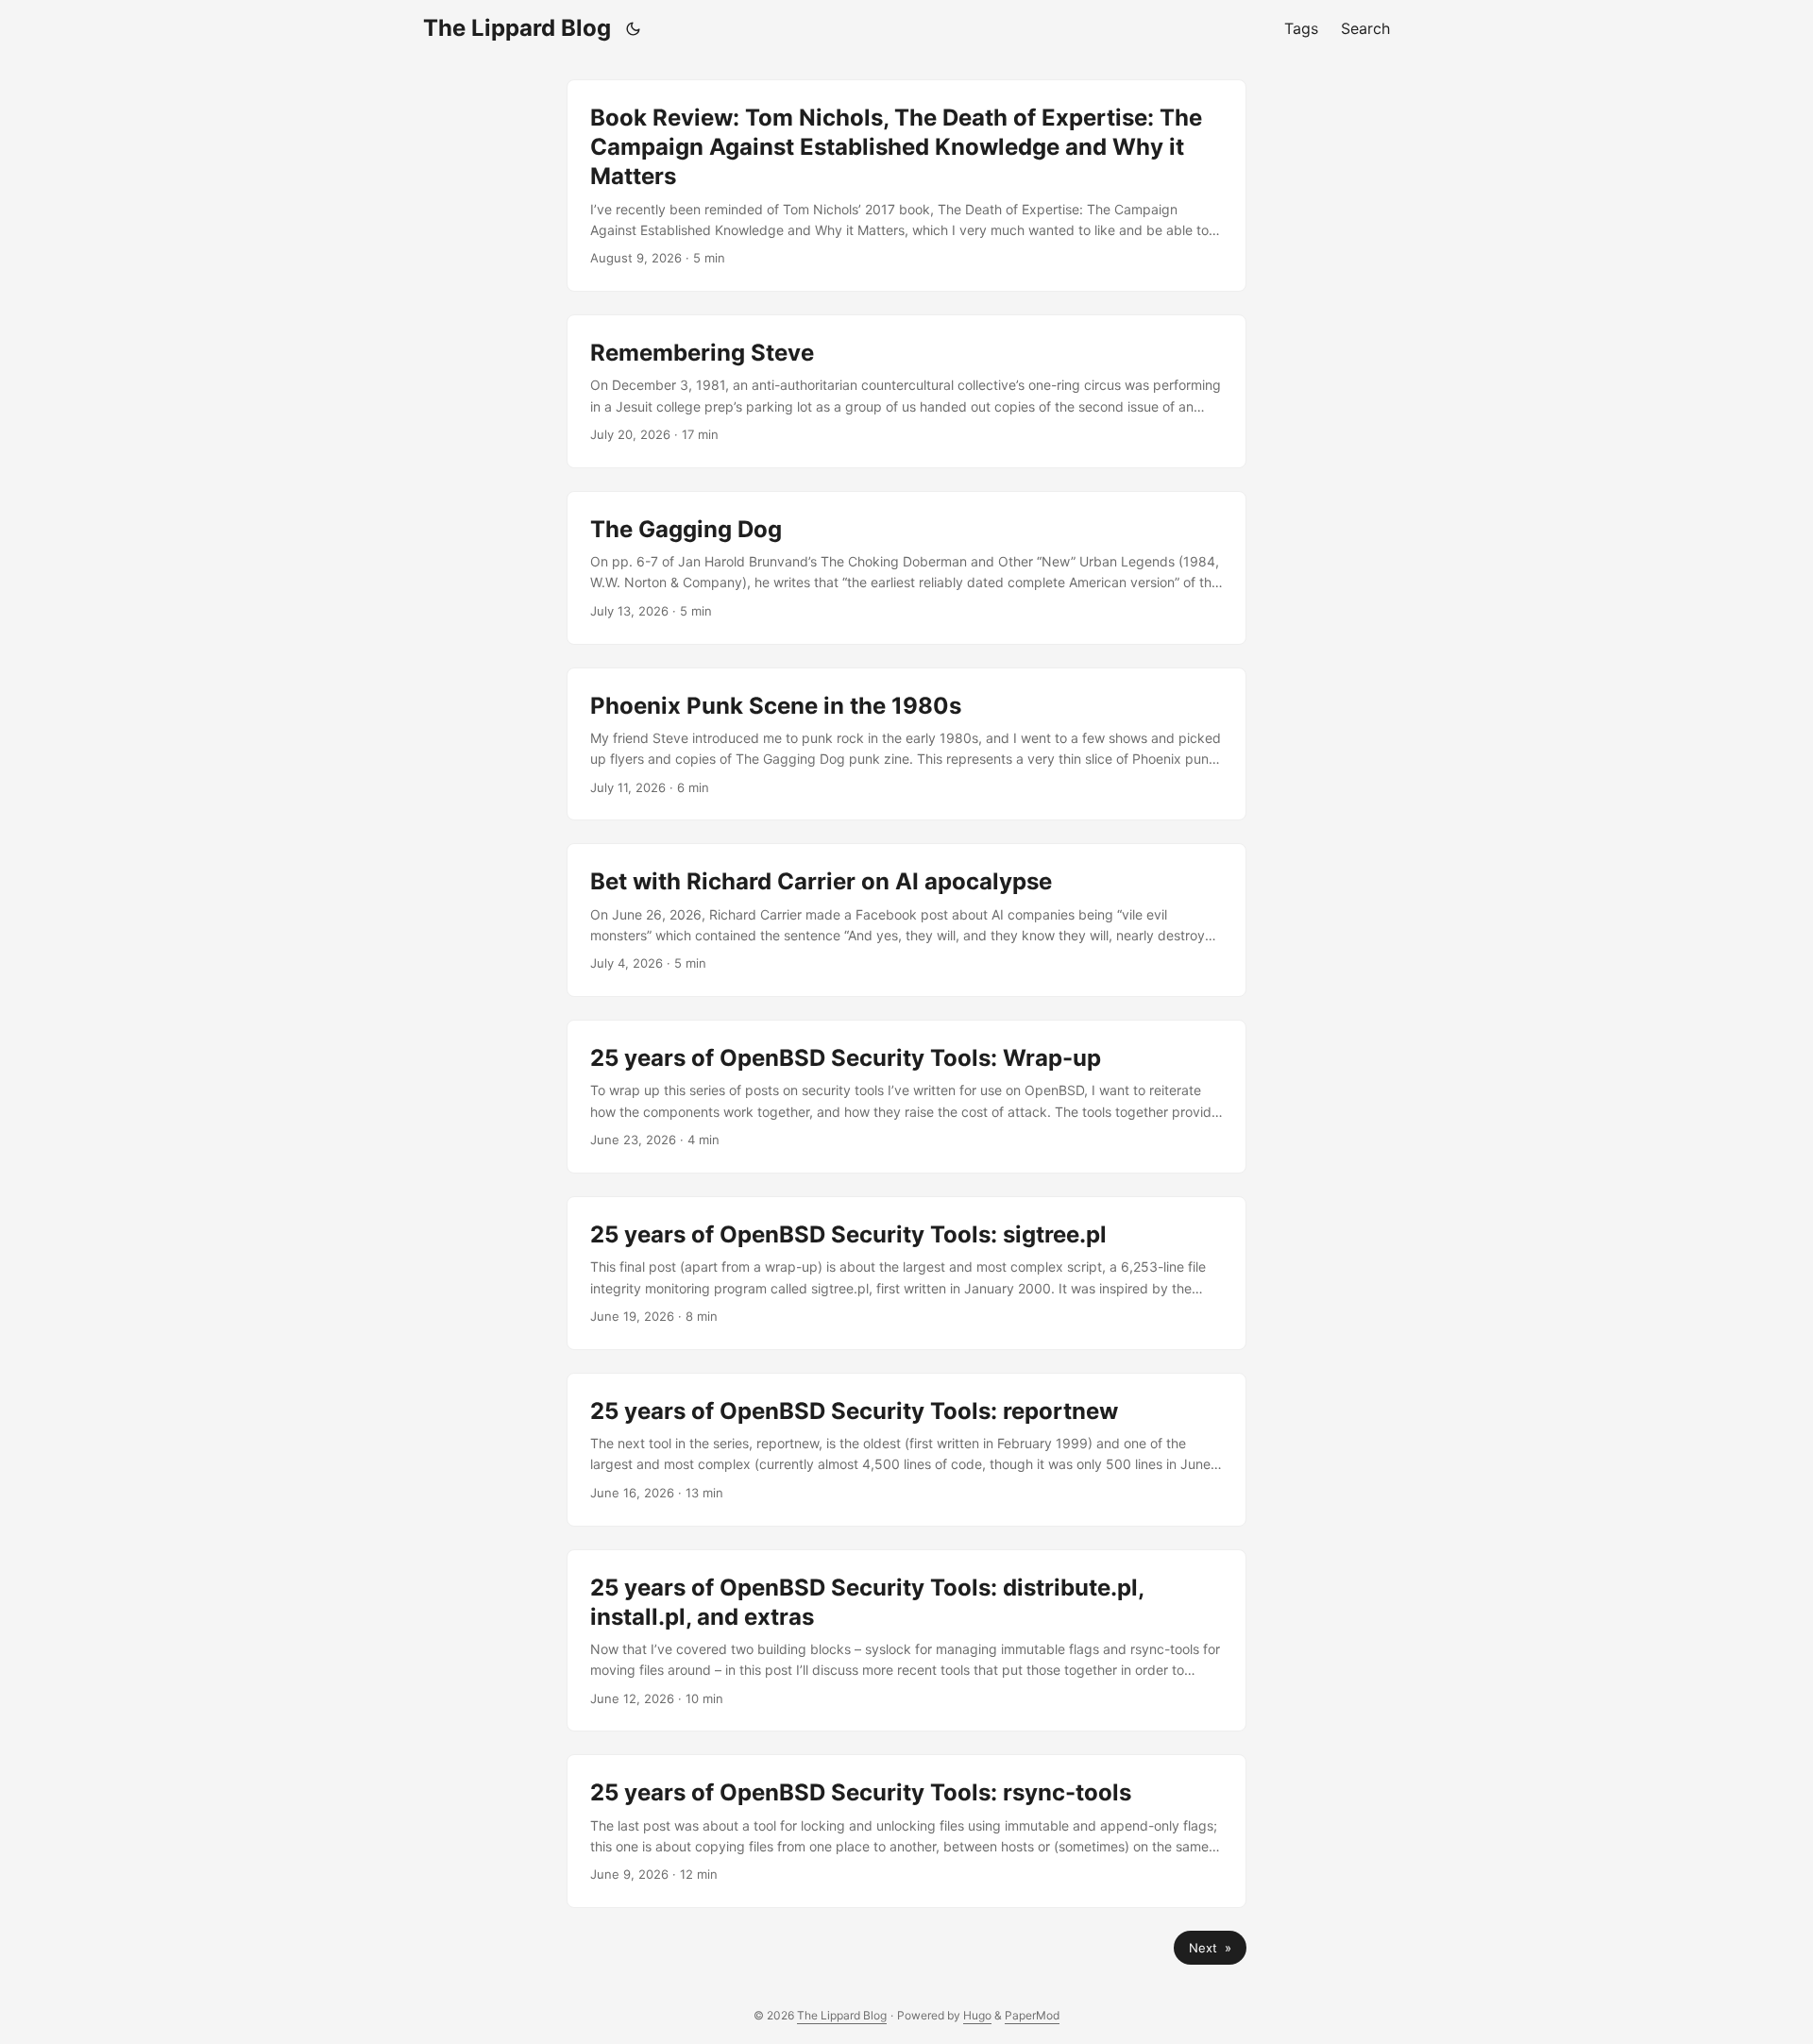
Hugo (977, 2015)
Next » (1210, 1948)
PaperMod (1032, 2015)
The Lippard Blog (517, 28)
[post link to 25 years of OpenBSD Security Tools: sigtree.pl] (906, 1273)
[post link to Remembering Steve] (906, 391)
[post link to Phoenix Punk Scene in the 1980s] (906, 744)
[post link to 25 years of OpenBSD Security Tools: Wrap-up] (906, 1097)
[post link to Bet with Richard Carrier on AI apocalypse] (906, 920)
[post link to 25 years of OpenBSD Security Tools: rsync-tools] (906, 1831)
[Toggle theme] (634, 28)
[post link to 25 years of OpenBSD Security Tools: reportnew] (906, 1450)
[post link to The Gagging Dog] (906, 568)
